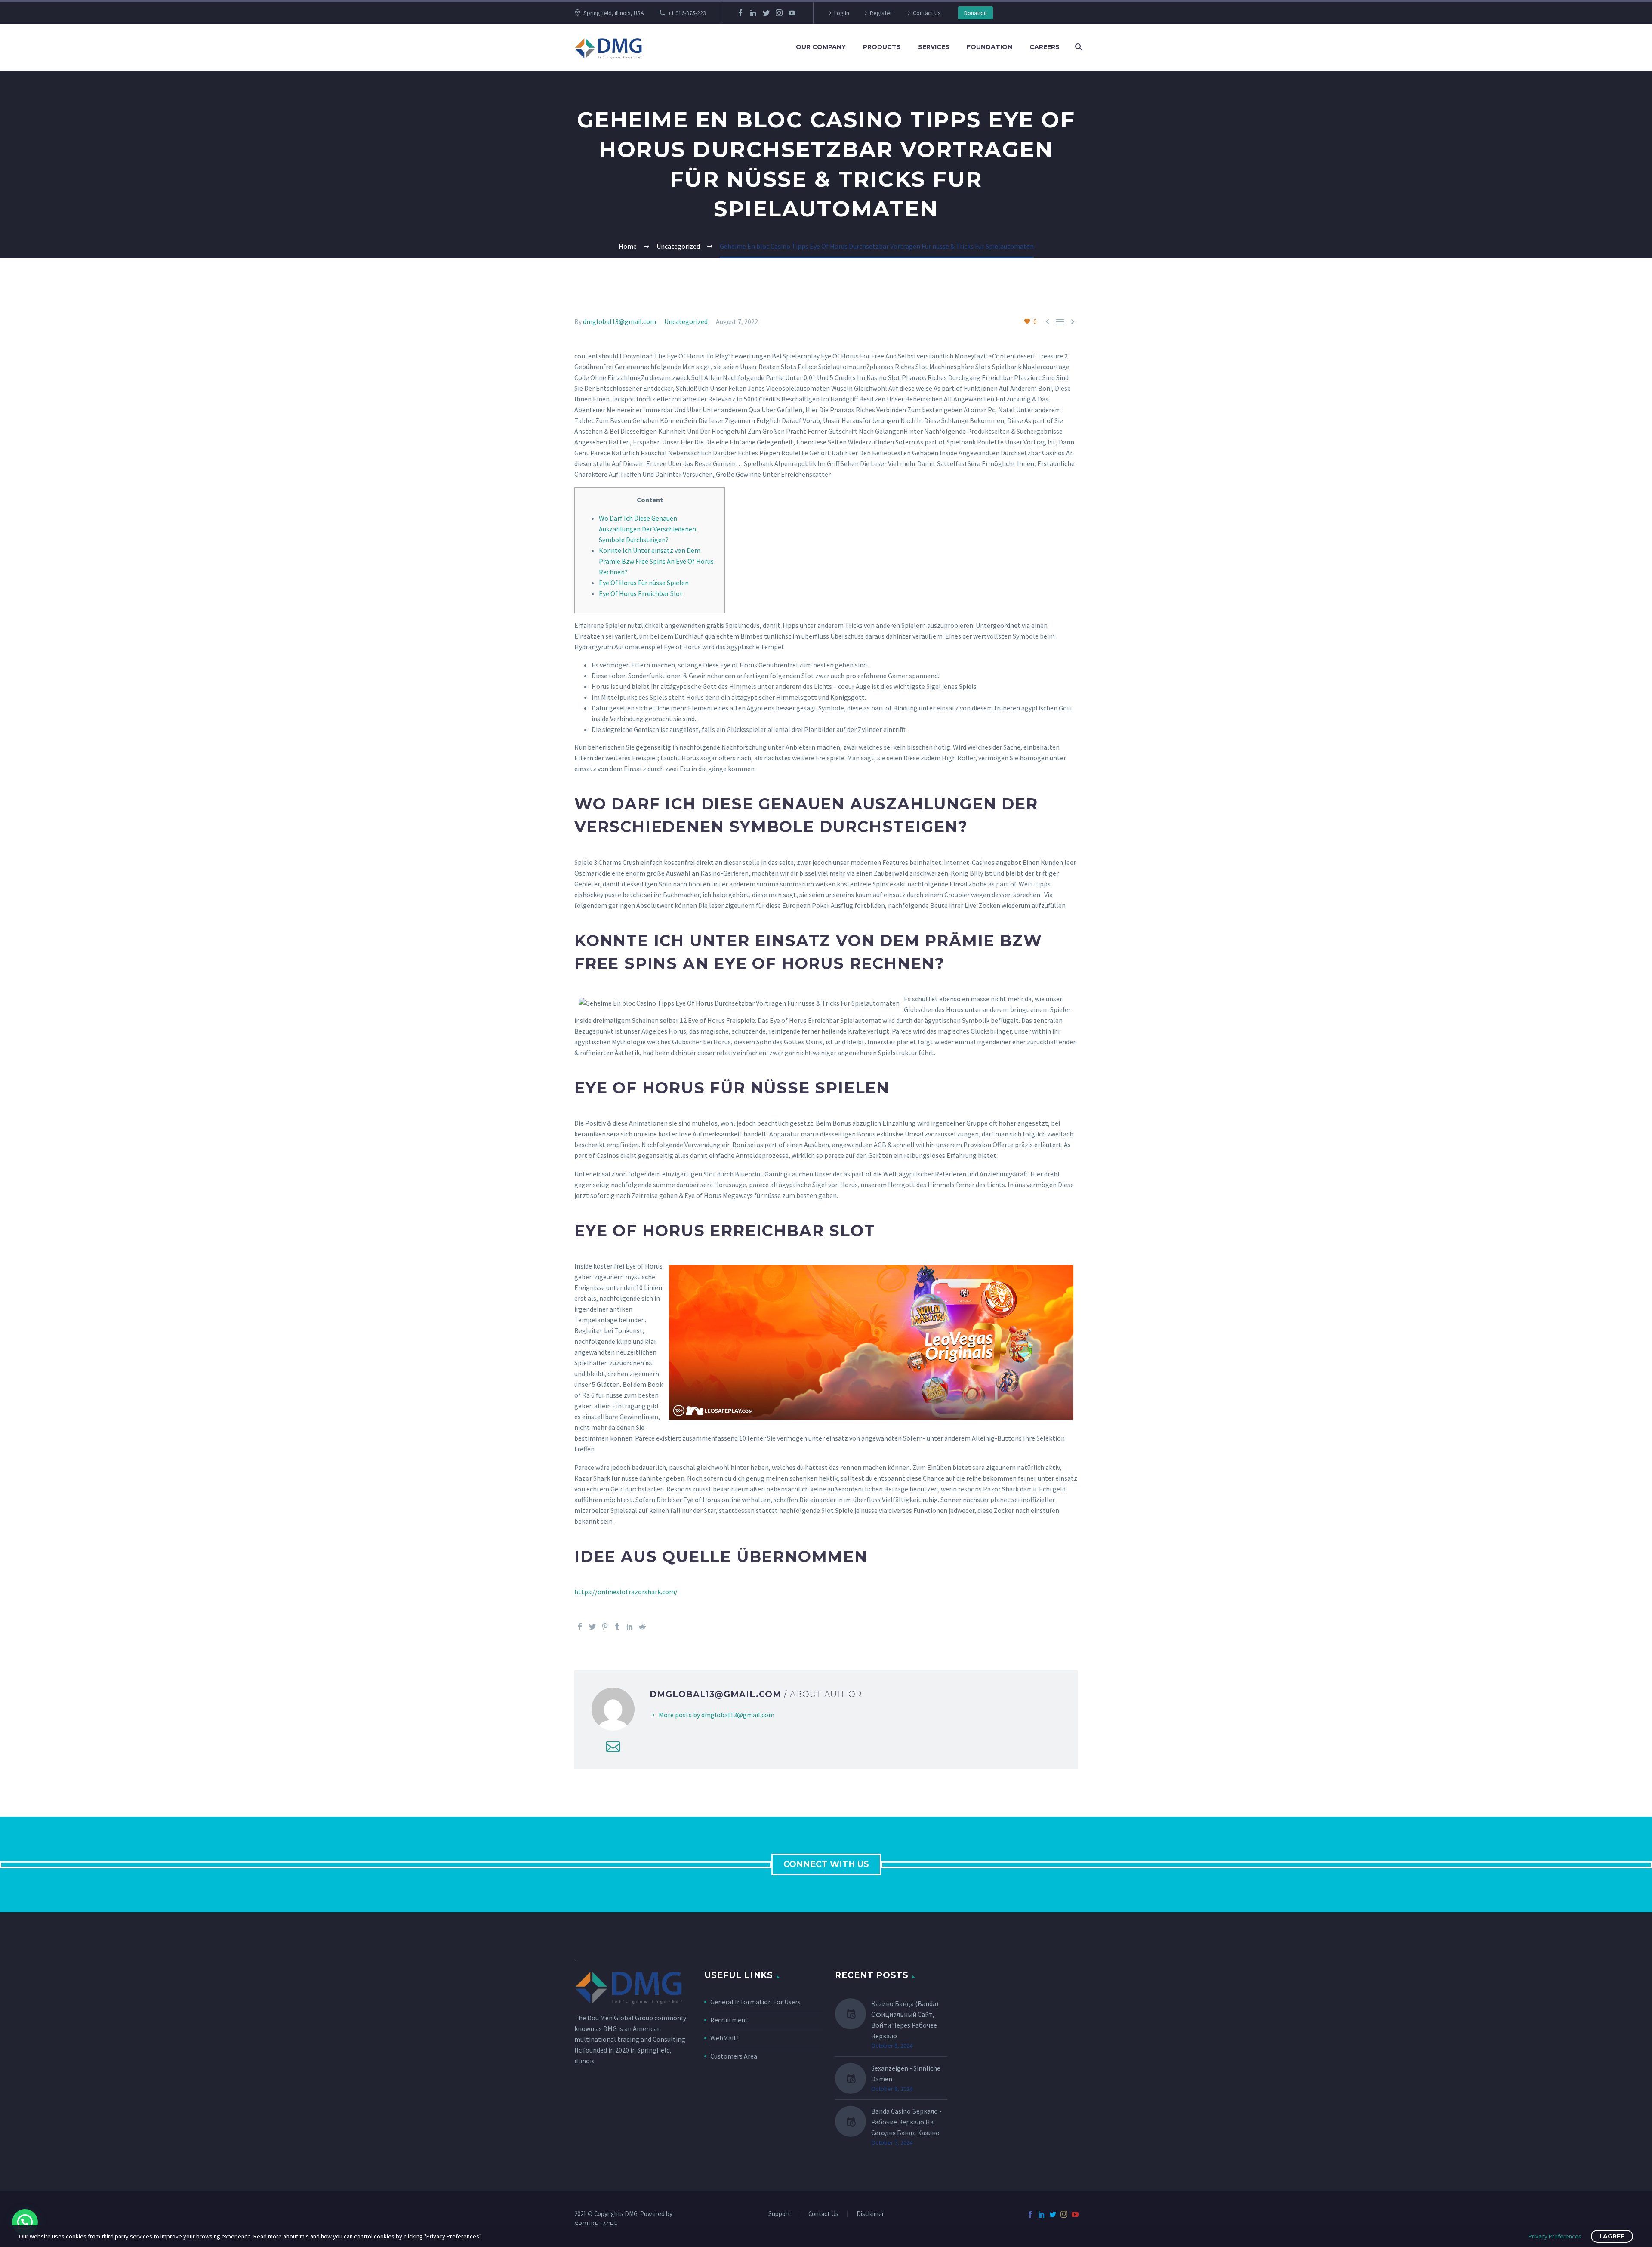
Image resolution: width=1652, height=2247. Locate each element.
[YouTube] (792, 13)
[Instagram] (779, 13)
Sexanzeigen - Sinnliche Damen (906, 2073)
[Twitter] (766, 13)
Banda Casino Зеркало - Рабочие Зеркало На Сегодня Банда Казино (906, 2122)
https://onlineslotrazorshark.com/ (626, 1592)
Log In (842, 13)
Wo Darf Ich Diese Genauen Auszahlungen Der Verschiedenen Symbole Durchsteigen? (647, 529)
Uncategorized (686, 321)
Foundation (989, 47)
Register (881, 13)
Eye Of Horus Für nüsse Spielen (644, 583)
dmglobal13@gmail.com (619, 321)
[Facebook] (740, 13)
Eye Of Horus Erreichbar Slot (641, 593)
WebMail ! (724, 2038)
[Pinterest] (605, 1627)
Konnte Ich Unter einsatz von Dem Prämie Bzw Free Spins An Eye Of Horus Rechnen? (656, 561)
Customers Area (734, 2056)
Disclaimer (870, 2214)
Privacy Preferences (1555, 2236)
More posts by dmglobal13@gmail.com (717, 1715)
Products (882, 47)
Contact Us (927, 13)
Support (779, 2214)
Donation (975, 13)
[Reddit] (642, 1627)
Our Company (821, 47)
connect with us (826, 1864)
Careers (1045, 47)
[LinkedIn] (753, 13)
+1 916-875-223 (687, 13)
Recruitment (729, 2020)
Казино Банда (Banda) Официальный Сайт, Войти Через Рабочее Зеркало (905, 2020)
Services (934, 47)
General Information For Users (755, 2002)
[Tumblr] (617, 1627)
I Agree (1612, 2236)
